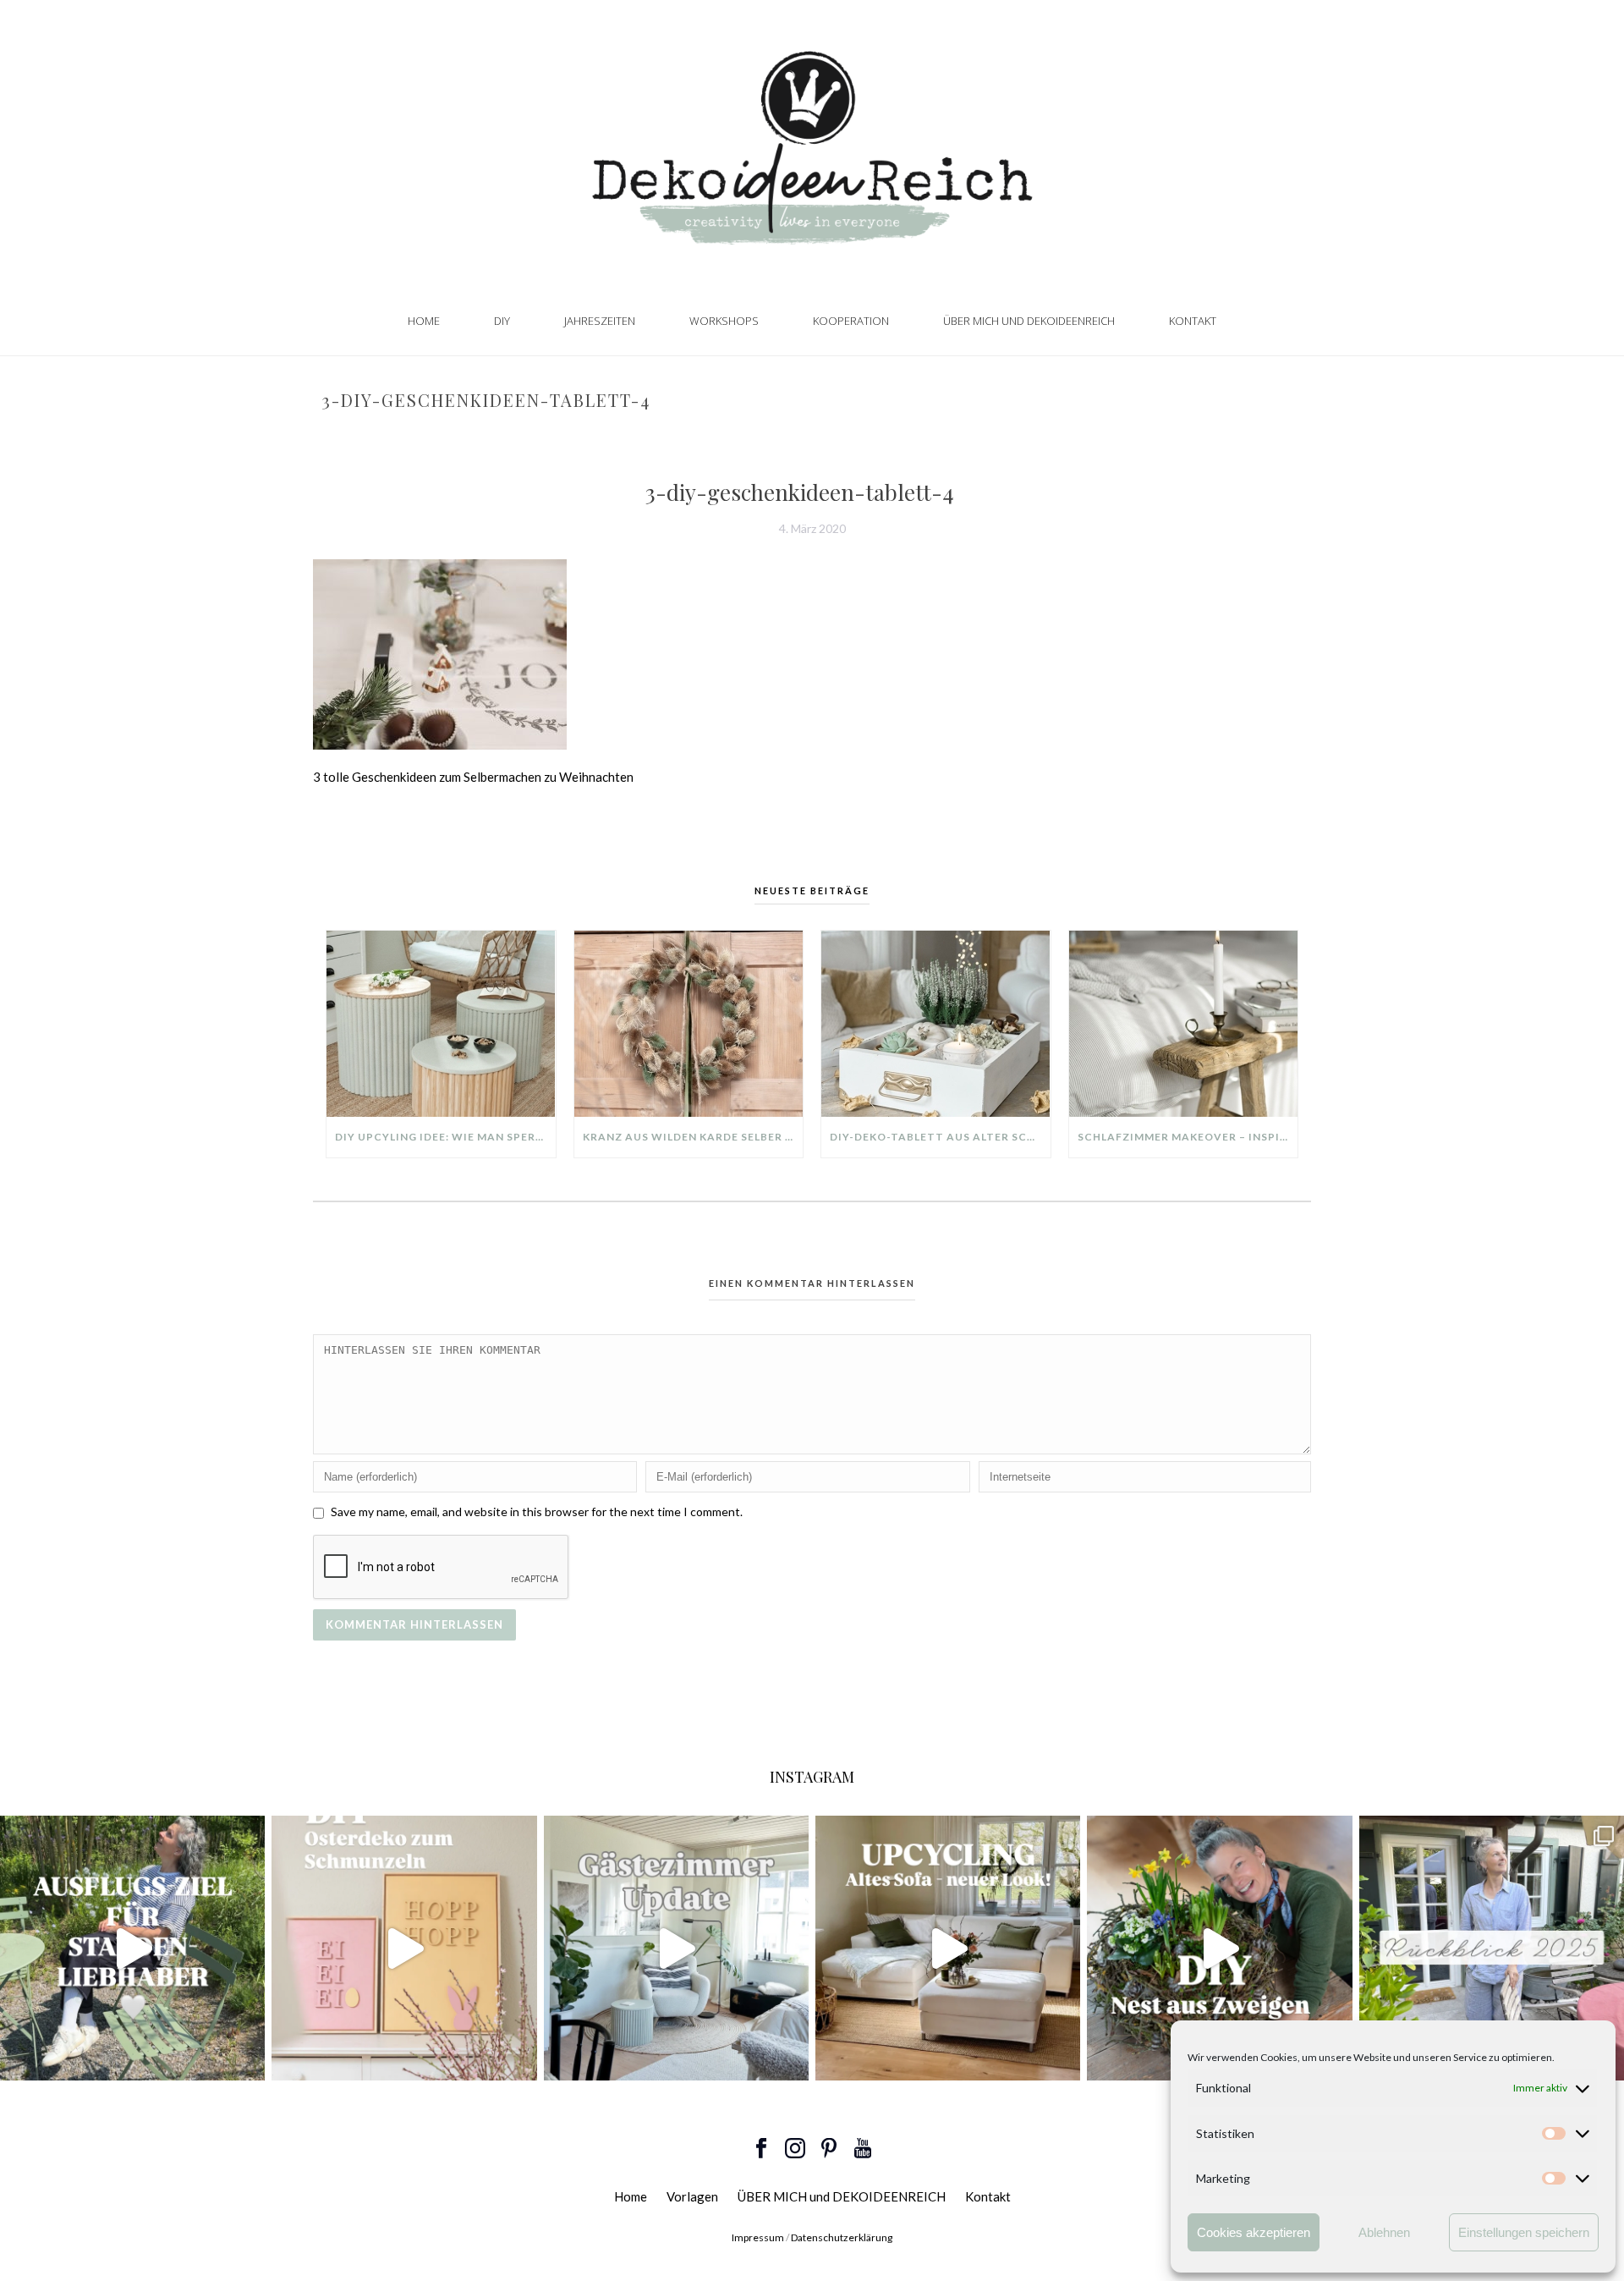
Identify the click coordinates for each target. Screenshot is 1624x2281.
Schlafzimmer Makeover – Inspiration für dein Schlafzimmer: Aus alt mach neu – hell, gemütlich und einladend (1188, 1137)
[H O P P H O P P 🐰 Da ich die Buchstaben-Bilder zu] (404, 1948)
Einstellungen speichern (1524, 2232)
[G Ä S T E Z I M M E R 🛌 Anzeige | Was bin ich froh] (676, 1948)
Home (424, 321)
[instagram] (795, 2149)
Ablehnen (1384, 2232)
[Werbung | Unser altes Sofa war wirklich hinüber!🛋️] (948, 1948)
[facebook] (761, 2149)
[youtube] (863, 2149)
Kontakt (1193, 321)
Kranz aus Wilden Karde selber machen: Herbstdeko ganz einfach (693, 1137)
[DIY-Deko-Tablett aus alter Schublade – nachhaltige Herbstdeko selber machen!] (936, 1024)
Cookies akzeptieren (1254, 2232)
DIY (502, 321)
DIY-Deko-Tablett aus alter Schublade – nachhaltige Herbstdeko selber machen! (940, 1137)
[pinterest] (829, 2149)
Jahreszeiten (600, 321)
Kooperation (851, 321)
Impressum (758, 2237)
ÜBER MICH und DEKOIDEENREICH (1029, 321)
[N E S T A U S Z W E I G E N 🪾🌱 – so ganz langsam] (1219, 1948)
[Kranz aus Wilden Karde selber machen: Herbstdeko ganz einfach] (689, 1024)
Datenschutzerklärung (842, 2237)
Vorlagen (692, 2196)
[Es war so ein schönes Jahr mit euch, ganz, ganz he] (1492, 1948)
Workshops (724, 321)
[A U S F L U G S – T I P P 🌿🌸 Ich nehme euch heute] (132, 1948)
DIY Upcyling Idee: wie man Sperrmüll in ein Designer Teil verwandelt (445, 1137)
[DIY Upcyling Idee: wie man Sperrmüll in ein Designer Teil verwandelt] (441, 1024)
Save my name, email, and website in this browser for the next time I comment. (537, 1512)
